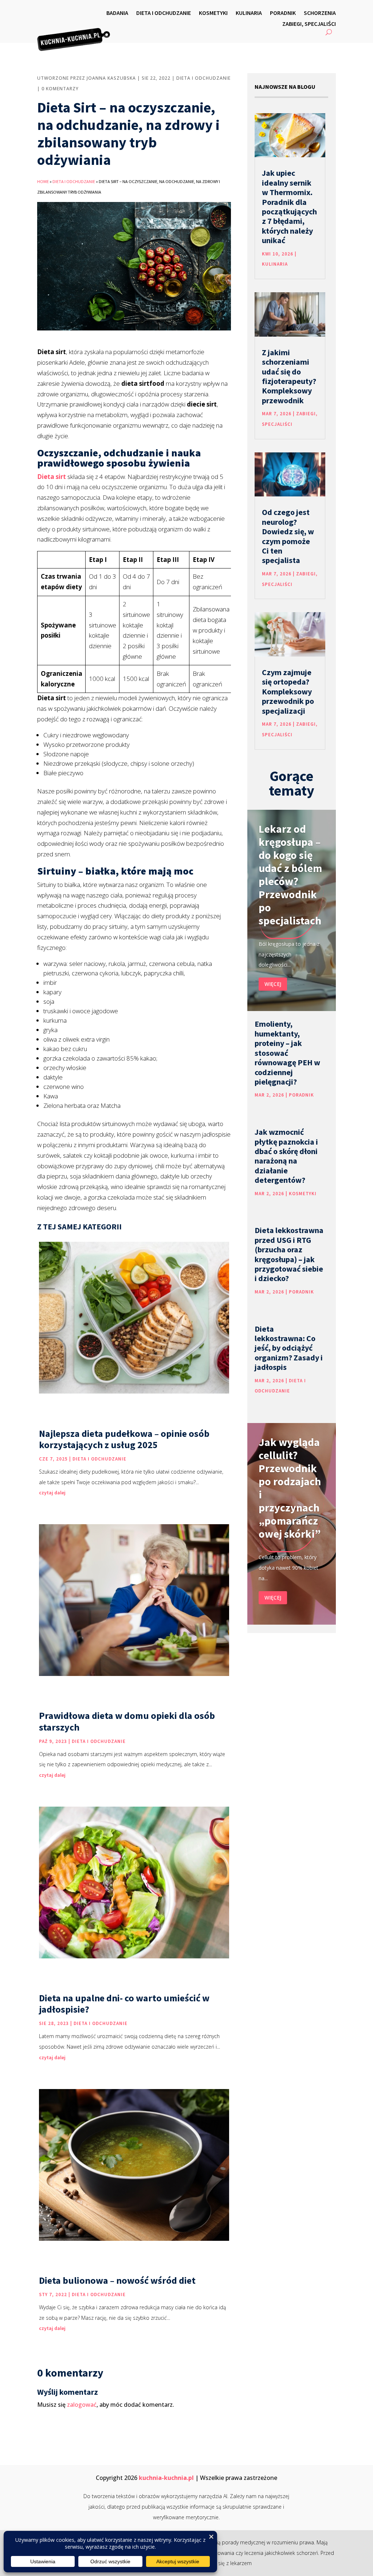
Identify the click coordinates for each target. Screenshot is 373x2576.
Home (43, 181)
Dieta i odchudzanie (164, 13)
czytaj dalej (52, 1493)
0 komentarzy (60, 89)
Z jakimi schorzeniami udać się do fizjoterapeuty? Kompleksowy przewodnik (289, 376)
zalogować (82, 2405)
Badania (117, 13)
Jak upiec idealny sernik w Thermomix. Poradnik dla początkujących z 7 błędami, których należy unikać (289, 207)
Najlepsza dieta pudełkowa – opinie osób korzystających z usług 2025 (124, 1439)
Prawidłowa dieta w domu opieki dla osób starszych (127, 1721)
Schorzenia (320, 13)
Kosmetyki (213, 13)
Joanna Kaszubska (111, 78)
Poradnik (283, 13)
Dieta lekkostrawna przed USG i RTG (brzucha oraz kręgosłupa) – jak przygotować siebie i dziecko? (289, 1254)
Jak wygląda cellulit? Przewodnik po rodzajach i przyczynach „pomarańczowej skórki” (290, 1488)
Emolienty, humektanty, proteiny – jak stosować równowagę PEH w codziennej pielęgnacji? (287, 1053)
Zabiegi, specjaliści (309, 24)
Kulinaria (249, 13)
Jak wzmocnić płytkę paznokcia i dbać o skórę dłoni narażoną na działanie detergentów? (286, 1156)
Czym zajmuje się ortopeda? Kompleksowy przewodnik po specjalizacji (288, 691)
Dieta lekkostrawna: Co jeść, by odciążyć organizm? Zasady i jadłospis (289, 1348)
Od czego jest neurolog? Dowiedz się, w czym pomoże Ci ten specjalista (288, 536)
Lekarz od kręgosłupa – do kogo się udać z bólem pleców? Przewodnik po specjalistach (290, 875)
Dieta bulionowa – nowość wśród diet (117, 2280)
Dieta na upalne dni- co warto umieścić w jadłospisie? (124, 2004)
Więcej (273, 984)
